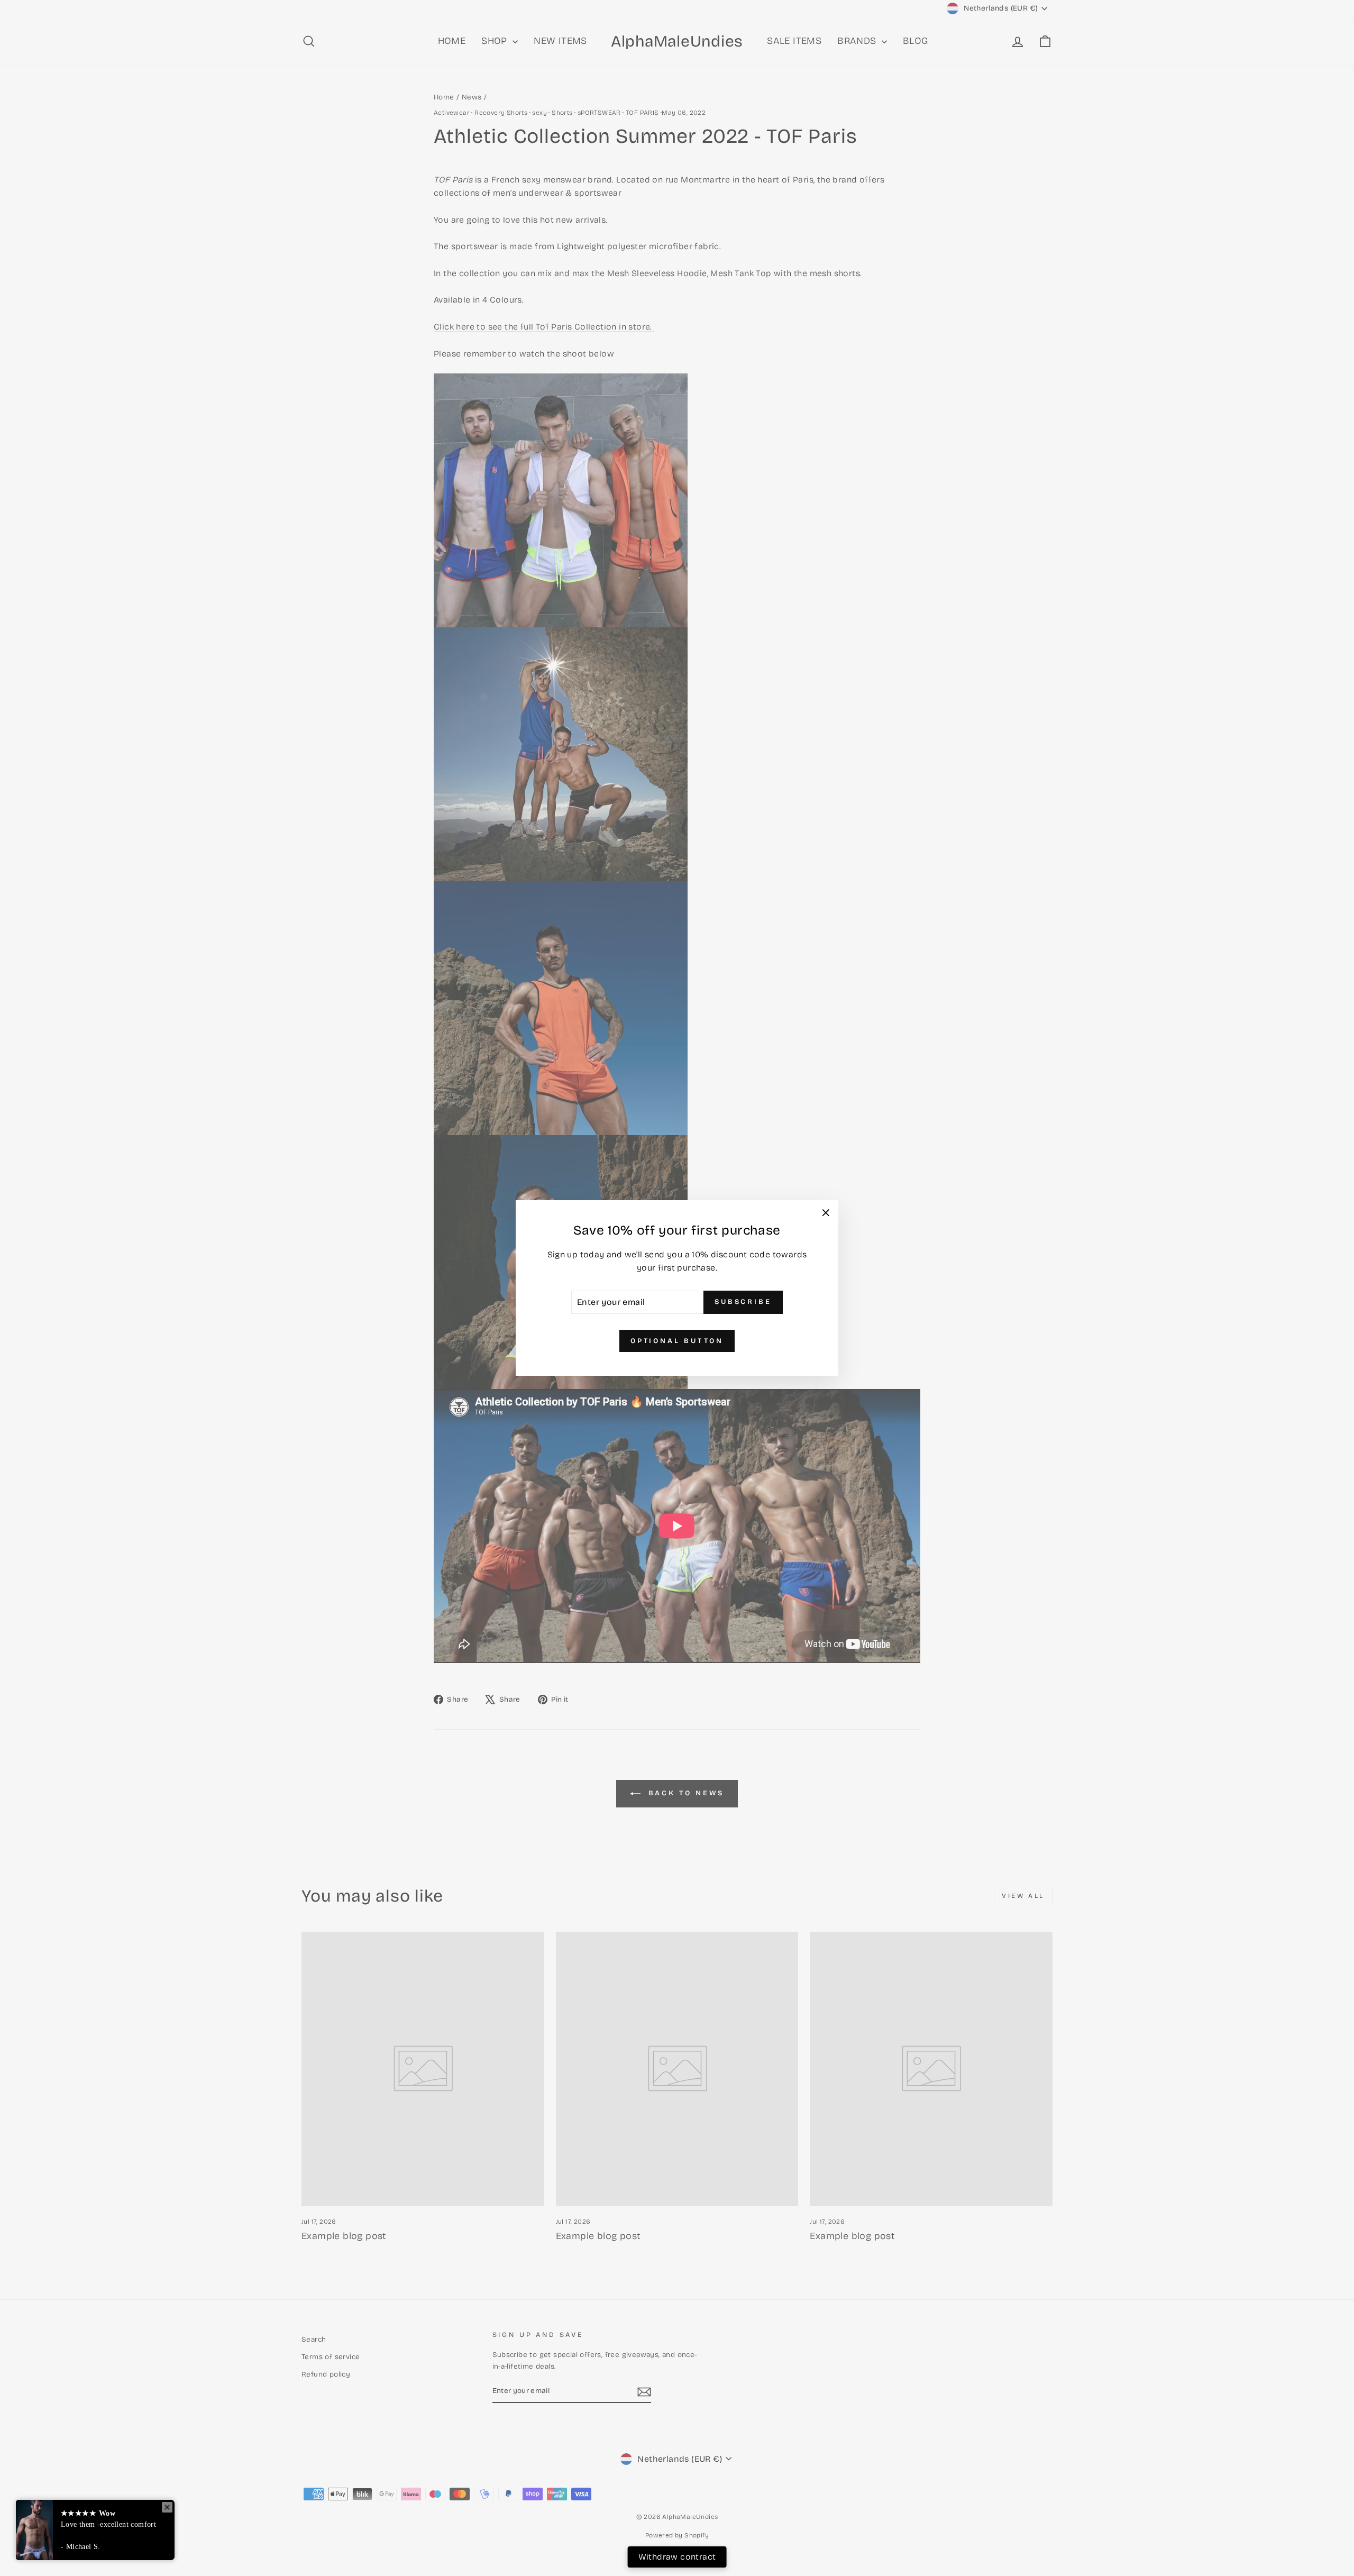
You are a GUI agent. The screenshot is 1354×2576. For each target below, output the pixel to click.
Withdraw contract (677, 2557)
